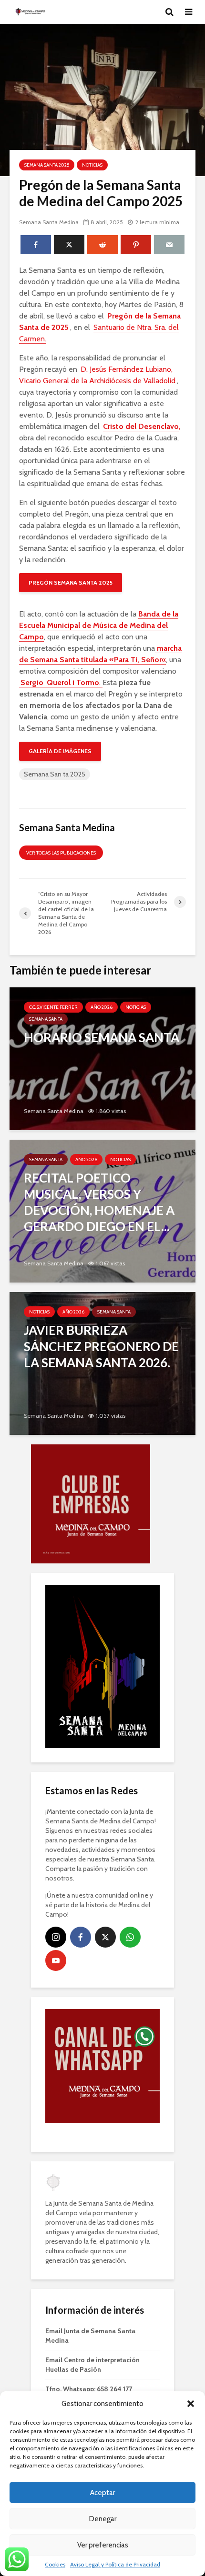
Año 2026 (102, 1007)
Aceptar (102, 2493)
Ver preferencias (103, 2545)
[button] (191, 2404)
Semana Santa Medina (49, 222)
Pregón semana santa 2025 (71, 582)
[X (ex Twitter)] (105, 1829)
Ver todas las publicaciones (61, 853)
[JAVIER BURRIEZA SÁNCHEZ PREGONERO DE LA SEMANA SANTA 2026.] (102, 1363)
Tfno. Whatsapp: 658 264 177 (89, 2280)
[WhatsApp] (130, 1829)
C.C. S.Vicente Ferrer (53, 1007)
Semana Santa (46, 1019)
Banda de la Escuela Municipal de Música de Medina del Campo (99, 625)
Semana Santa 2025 (47, 165)
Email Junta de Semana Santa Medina (90, 2227)
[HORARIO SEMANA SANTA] (102, 1058)
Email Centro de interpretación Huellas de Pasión (92, 2256)
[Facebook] (81, 1829)
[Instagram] (56, 1829)
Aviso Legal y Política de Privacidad (115, 2564)
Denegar (103, 2519)
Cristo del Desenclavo (141, 426)
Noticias (92, 165)
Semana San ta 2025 (55, 774)
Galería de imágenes (60, 751)
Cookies (55, 2564)
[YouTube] (56, 1852)
